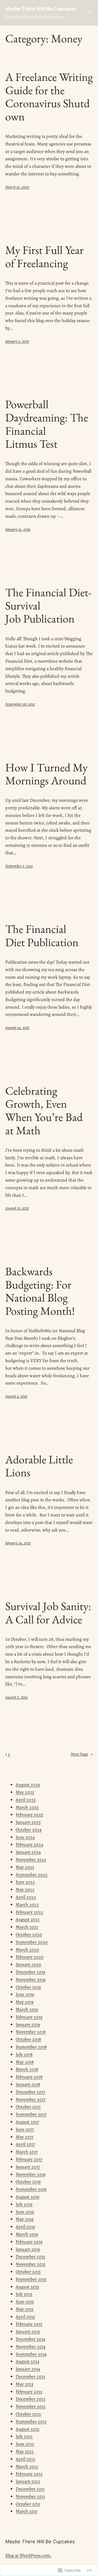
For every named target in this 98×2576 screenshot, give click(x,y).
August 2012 (28, 2429)
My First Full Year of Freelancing (44, 257)
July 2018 (24, 2054)
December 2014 (30, 2339)
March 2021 (27, 1927)
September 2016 (31, 2189)
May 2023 (25, 1867)
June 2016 (25, 2212)
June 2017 (25, 2129)
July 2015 (24, 2294)
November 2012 (31, 2406)
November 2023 (31, 1860)
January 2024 (28, 1852)
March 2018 (27, 2069)
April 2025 (26, 1800)
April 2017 (25, 2144)
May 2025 (25, 1792)
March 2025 (27, 1807)
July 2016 (24, 2204)
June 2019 (25, 1994)
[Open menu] (90, 13)
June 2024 (25, 1837)
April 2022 (26, 1897)
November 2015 (31, 2264)
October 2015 (28, 2272)
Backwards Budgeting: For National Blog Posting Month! (40, 1291)
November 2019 (31, 1979)
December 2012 (31, 2399)
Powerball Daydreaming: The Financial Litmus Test (47, 424)
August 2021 (28, 1919)
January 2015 (28, 2331)
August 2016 (27, 2197)
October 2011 (28, 2504)
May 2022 (25, 1889)
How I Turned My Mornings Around (46, 774)
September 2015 (31, 2279)
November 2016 (31, 2174)
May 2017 (25, 2137)
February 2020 (30, 1957)
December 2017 (30, 2092)
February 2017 (29, 2159)
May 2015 (25, 2309)
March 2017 (27, 2152)
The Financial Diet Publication (42, 936)
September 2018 (31, 2047)
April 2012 (25, 2459)
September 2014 (31, 2354)
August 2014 (27, 2361)
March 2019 (27, 2009)
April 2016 (25, 2227)
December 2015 (30, 2257)
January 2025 (28, 1822)
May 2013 (24, 2384)
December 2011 (30, 2489)
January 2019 (28, 2024)
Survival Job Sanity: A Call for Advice (48, 1613)
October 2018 (28, 2039)
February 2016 (29, 2242)
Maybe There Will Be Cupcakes (41, 9)
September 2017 (31, 2114)
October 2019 (28, 1987)
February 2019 (29, 2017)
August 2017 (27, 2122)
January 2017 (28, 2167)
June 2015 (25, 2302)
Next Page (82, 1754)
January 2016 (28, 2249)
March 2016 (27, 2234)
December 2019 (30, 1972)
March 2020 (27, 1950)
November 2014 (31, 2347)
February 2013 (29, 2392)
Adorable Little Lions (39, 1466)
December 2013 (30, 2376)
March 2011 (27, 2511)
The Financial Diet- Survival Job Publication (48, 606)
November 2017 (31, 2099)
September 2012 (31, 2421)
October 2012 (28, 2414)
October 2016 (28, 2182)
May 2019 (25, 2002)
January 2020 (28, 1964)
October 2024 (29, 1830)
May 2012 (25, 2451)
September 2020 (32, 1942)
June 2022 (25, 1882)
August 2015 (27, 2287)
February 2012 (29, 2474)
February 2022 (30, 1912)
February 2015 (29, 2324)
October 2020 (29, 1934)
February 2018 (29, 2077)
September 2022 (32, 1875)
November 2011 (30, 2496)
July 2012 (24, 2436)
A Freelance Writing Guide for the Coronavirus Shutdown (49, 97)
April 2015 (25, 2317)
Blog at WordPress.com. (28, 2555)
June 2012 (25, 2444)
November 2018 (31, 2032)
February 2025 (29, 1815)
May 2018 (25, 2062)
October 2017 (28, 2107)
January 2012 (28, 2481)
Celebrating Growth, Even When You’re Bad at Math (44, 1111)
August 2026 (28, 1785)
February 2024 (29, 1844)
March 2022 (27, 1905)
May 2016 (25, 2219)
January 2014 (28, 2369)
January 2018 (28, 2084)
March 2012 (27, 2466)
